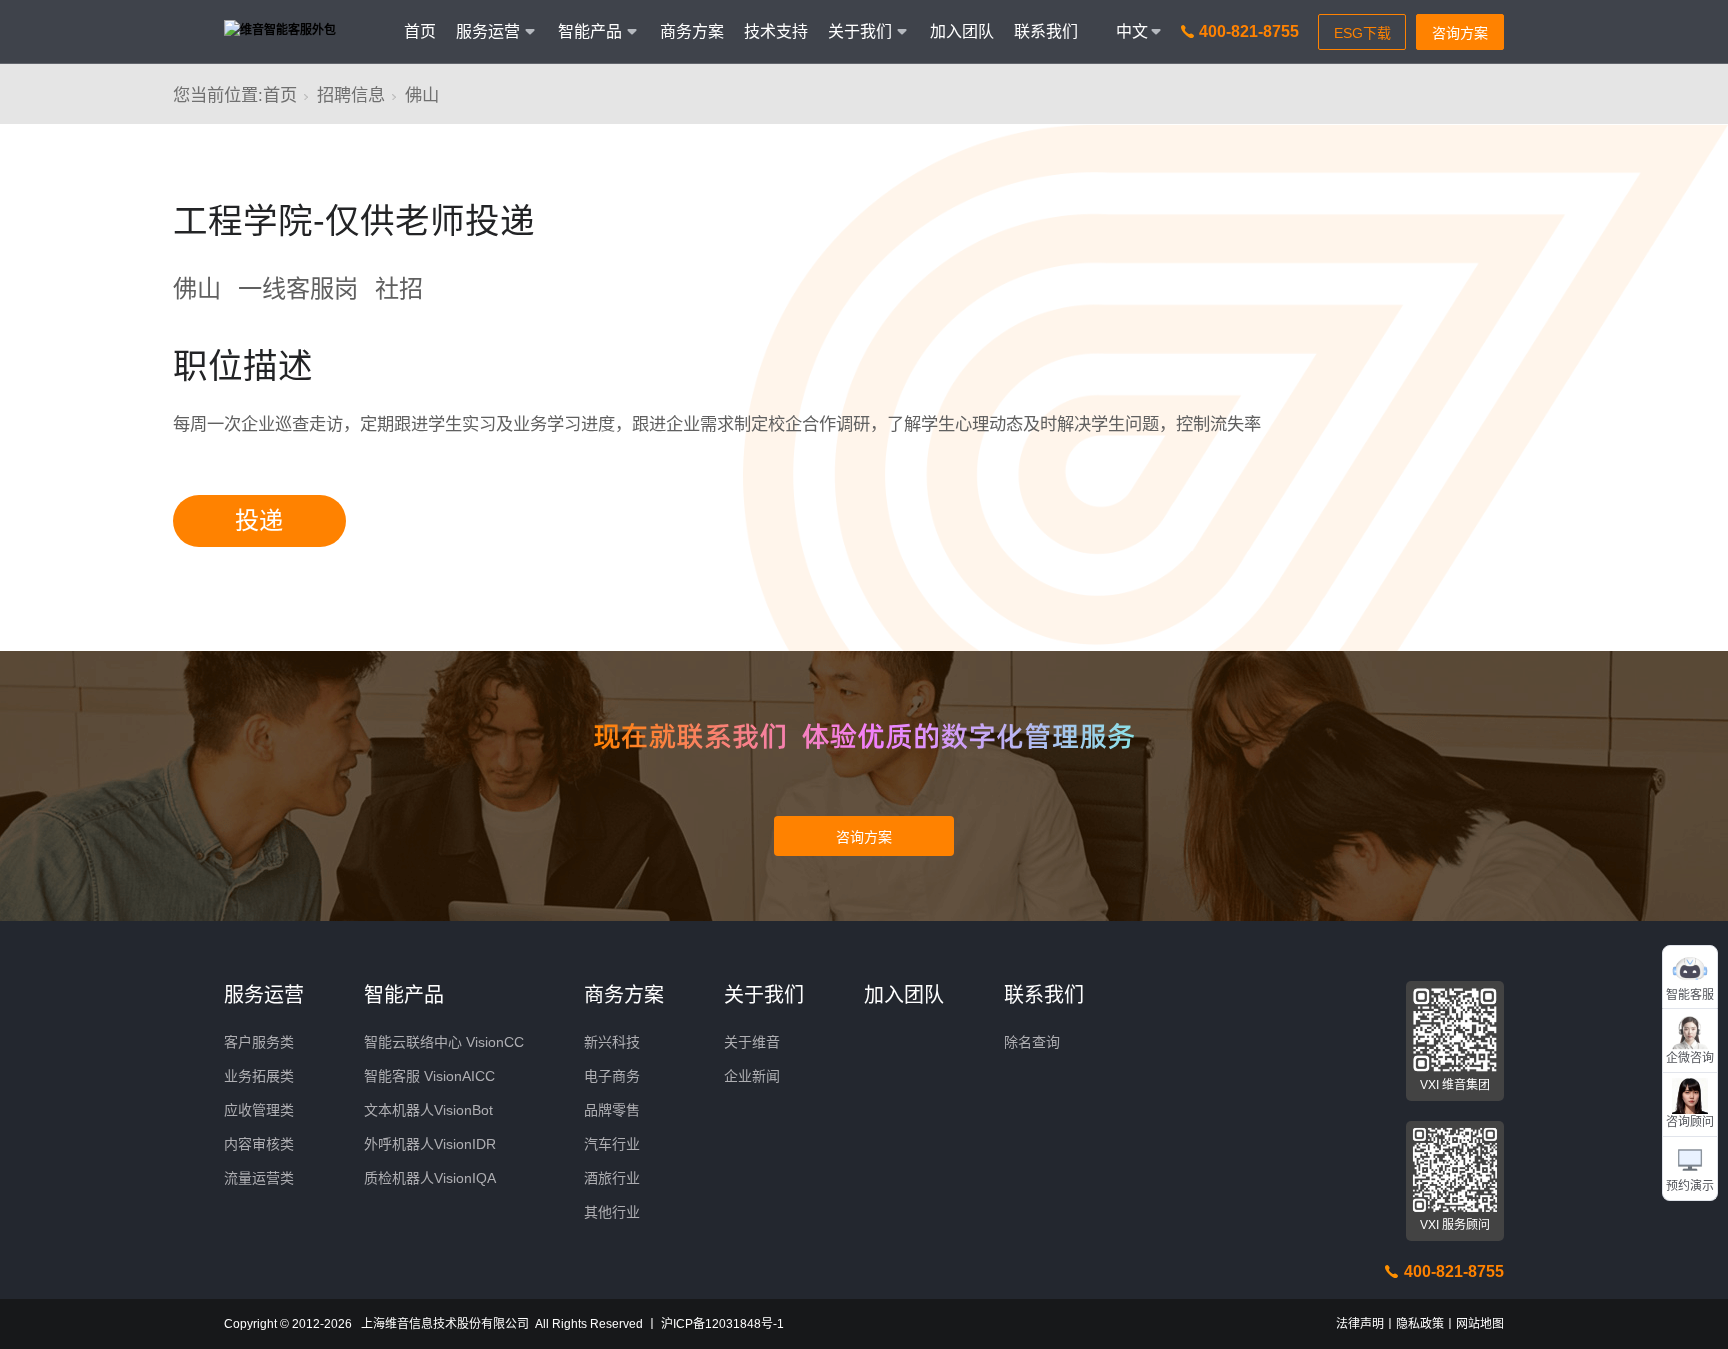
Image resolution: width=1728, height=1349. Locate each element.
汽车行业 (612, 1144)
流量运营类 (259, 1178)
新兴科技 (612, 1042)
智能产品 (404, 995)
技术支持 (776, 31)
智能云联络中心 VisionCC (444, 1042)
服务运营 (264, 995)
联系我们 (1046, 31)
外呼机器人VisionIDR (430, 1144)
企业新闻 (752, 1076)
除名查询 (1032, 1042)
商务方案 (692, 31)
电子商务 (612, 1076)
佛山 (422, 95)
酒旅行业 (612, 1178)
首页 (420, 31)
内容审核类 (259, 1144)
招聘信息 (351, 95)
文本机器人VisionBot (428, 1110)
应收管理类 (259, 1110)
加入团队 (962, 31)
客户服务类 (259, 1042)
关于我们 (764, 995)
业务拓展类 (259, 1076)
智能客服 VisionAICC (429, 1076)
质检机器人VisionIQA (430, 1178)
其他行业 (612, 1212)
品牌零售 (612, 1110)
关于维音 (752, 1042)
